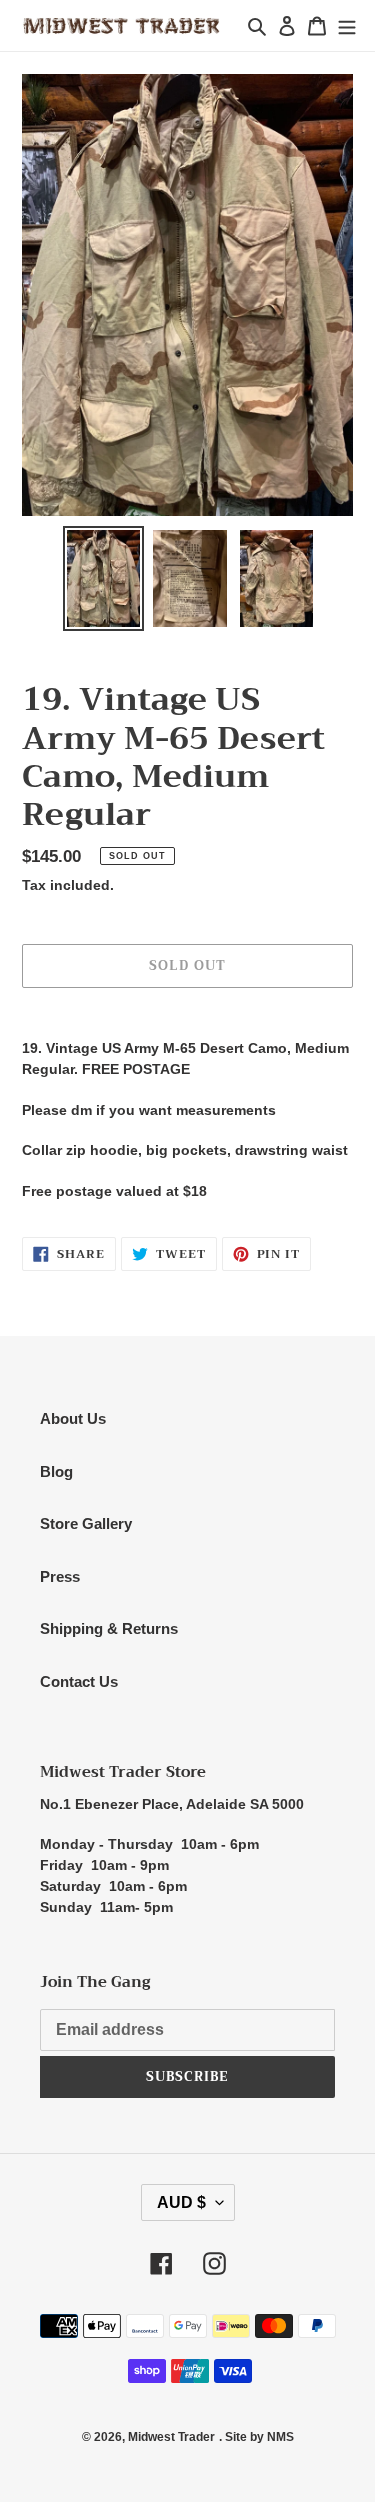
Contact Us (79, 1681)
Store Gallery (86, 1523)
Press (60, 1576)
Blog (56, 1471)
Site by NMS (259, 2437)
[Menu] (347, 25)
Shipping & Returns (109, 1628)
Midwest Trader (171, 2437)
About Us (73, 1418)
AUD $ (181, 2202)
